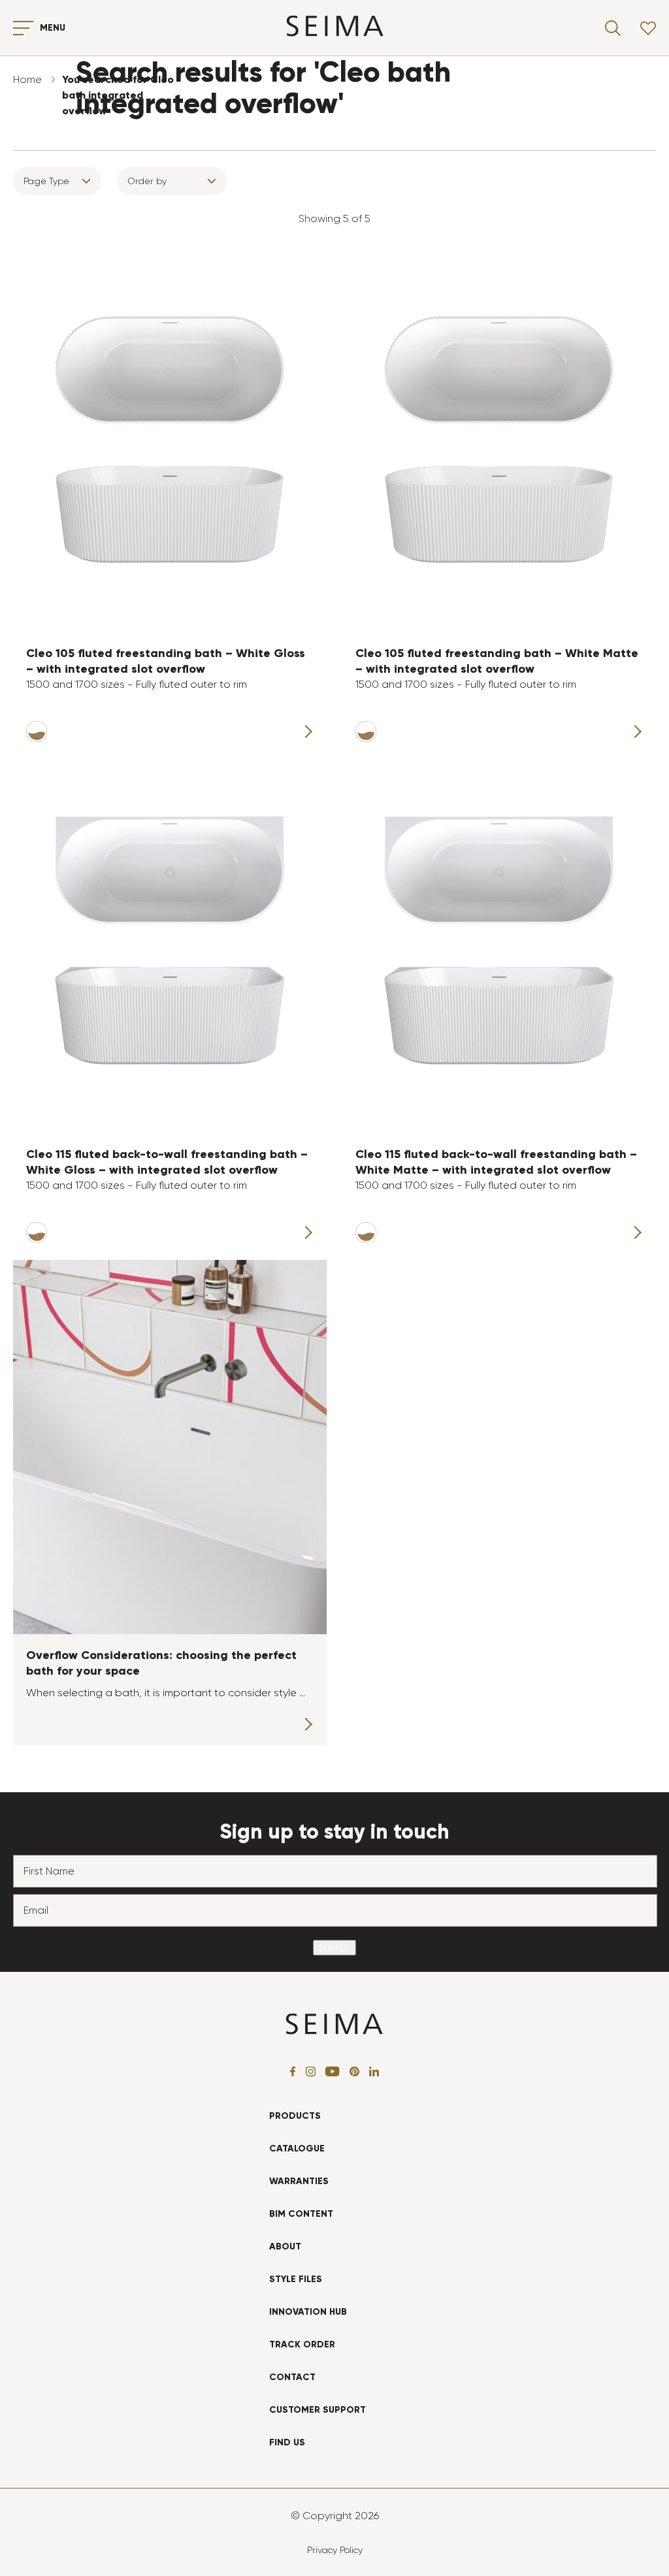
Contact (292, 2377)
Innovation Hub (308, 2312)
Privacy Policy (335, 2550)
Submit (334, 1948)
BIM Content (301, 2214)
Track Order (302, 2344)
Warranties (299, 2181)
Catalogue (297, 2149)
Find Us (287, 2442)
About (285, 2246)
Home (27, 79)
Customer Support (318, 2410)
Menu (53, 28)
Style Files (296, 2279)
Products (295, 2116)
